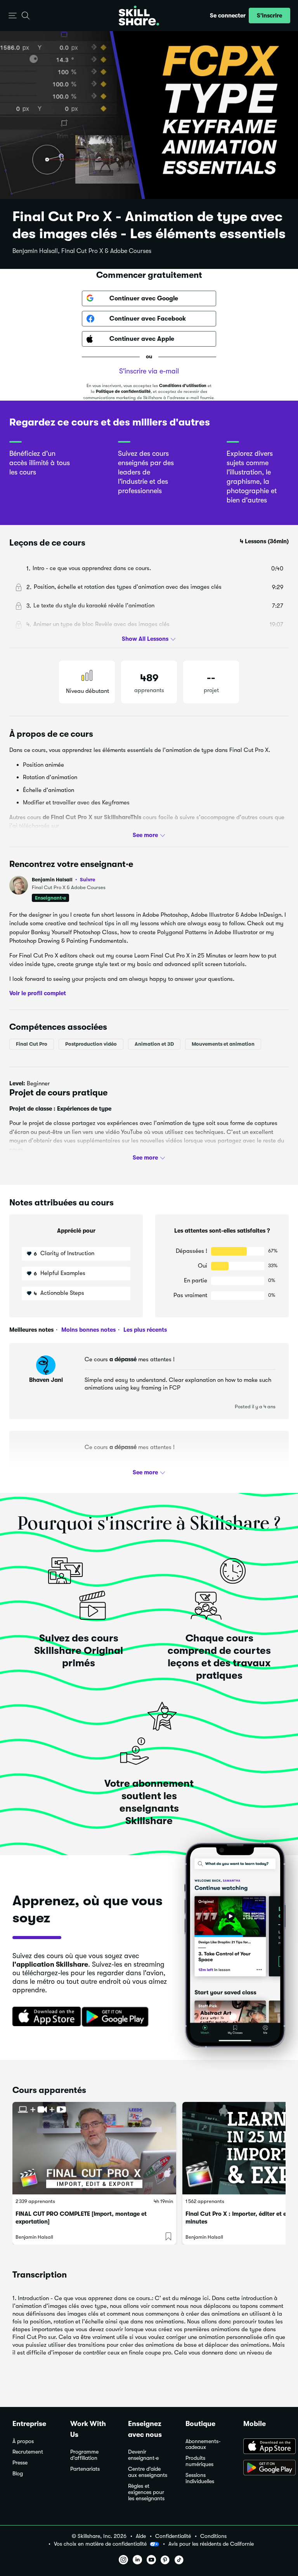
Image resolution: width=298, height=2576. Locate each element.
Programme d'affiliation (84, 2455)
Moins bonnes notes (88, 1330)
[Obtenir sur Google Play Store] (117, 2017)
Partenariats (85, 2469)
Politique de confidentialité (123, 392)
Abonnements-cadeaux (203, 2444)
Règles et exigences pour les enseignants (146, 2492)
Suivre (87, 879)
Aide (141, 2536)
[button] (13, 16)
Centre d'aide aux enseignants (148, 2472)
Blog (18, 2474)
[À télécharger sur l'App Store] (264, 2447)
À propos (23, 2441)
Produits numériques (199, 2461)
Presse (20, 2463)
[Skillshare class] (94, 2148)
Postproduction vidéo (91, 1044)
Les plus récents (144, 1330)
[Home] (139, 16)
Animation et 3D (154, 1044)
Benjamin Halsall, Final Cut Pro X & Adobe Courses (82, 251)
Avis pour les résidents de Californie (211, 2544)
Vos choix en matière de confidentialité (100, 2544)
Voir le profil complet (38, 993)
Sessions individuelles (200, 2478)
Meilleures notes (31, 1330)
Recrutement (28, 2452)
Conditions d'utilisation (183, 386)
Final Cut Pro (32, 1044)
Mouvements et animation (223, 1044)
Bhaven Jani (46, 1380)
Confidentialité (173, 2536)
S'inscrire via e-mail (149, 371)
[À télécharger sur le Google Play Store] (264, 2468)
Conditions (213, 2536)
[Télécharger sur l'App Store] (44, 2017)
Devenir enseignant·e (143, 2455)
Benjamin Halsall (63, 880)
